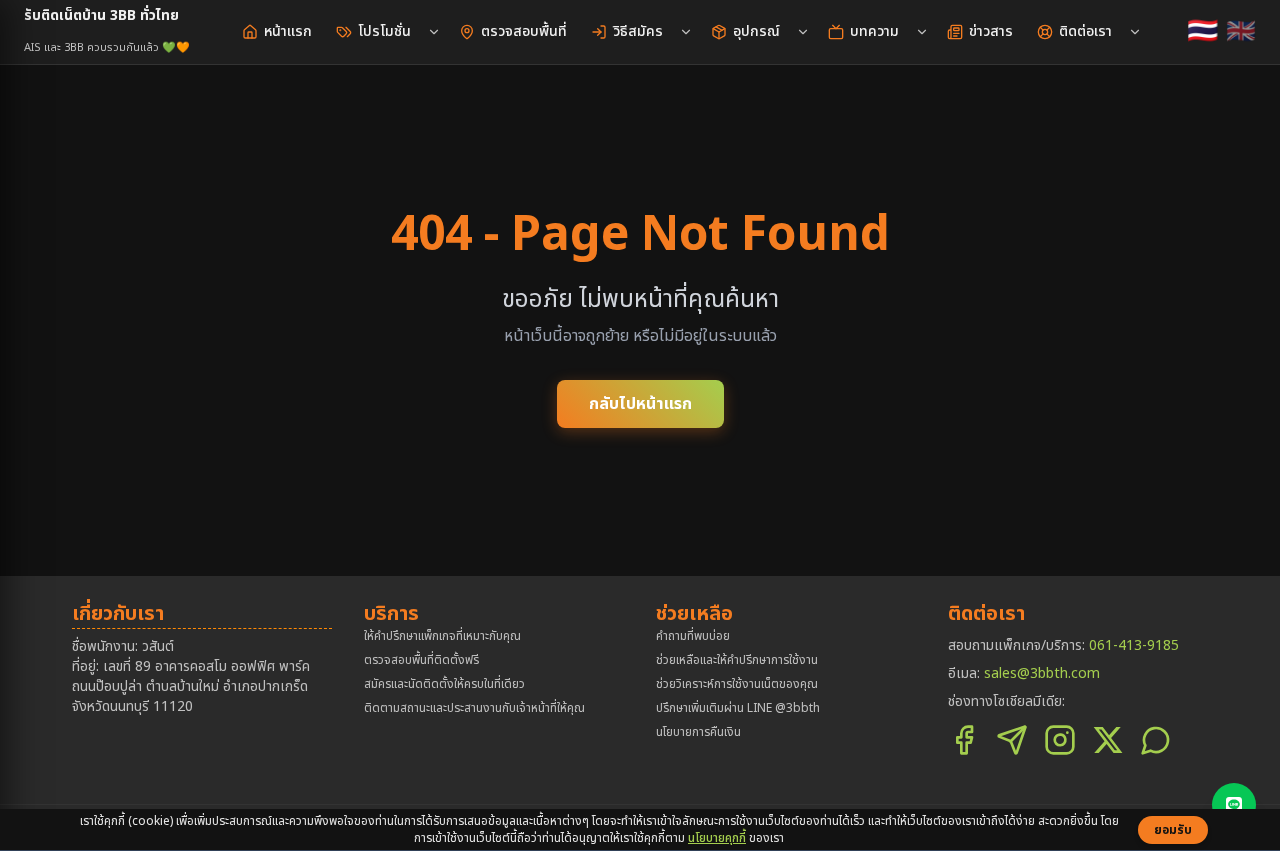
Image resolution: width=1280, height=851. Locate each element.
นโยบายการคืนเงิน (698, 732)
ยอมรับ (1173, 830)
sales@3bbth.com (1042, 673)
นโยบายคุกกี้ (717, 838)
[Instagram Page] (1060, 740)
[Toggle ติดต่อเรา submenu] (1135, 32)
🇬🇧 (1241, 32)
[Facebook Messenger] (1012, 740)
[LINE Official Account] (1156, 740)
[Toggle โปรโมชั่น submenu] (434, 32)
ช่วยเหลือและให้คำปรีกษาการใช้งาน (737, 660)
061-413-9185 (1134, 645)
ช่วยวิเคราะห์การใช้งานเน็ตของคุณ (737, 684)
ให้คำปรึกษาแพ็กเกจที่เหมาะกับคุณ (442, 636)
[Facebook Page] (964, 740)
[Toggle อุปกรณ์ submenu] (803, 32)
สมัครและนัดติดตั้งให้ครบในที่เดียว (444, 684)
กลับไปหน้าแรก (640, 404)
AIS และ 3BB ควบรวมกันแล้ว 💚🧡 (107, 47)
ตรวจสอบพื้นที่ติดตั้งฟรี (421, 660)
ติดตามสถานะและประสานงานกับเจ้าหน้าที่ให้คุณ (474, 708)
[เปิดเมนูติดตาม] (1234, 805)
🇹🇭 (1203, 32)
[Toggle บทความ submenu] (922, 32)
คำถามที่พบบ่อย (693, 636)
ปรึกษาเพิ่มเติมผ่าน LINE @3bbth (738, 708)
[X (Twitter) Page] (1108, 740)
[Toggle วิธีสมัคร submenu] (686, 32)
